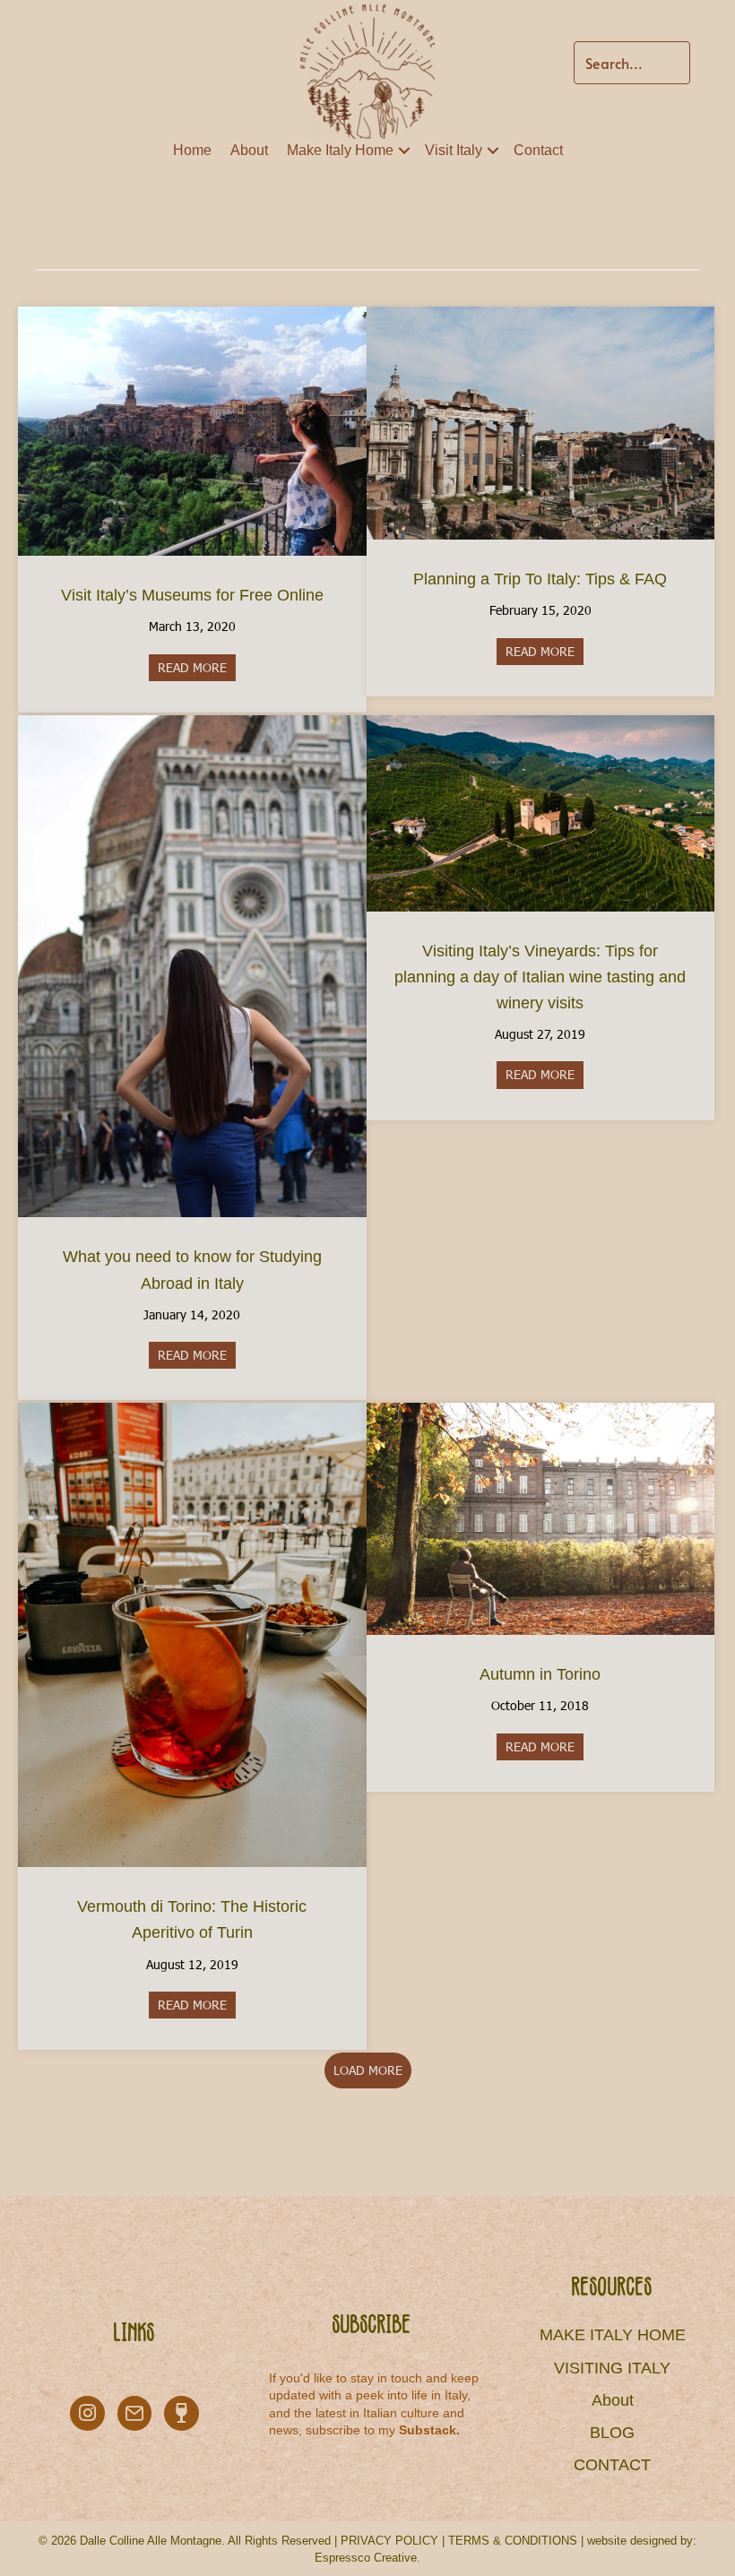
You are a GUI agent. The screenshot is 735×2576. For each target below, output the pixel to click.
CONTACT (612, 2465)
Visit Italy (454, 150)
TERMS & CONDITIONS (513, 2541)
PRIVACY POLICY (389, 2541)
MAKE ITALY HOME (613, 2335)
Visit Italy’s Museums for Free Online (192, 595)
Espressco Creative (366, 2558)
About (249, 150)
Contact (538, 150)
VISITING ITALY (612, 2368)
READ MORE (197, 667)
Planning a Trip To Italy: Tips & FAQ (540, 579)
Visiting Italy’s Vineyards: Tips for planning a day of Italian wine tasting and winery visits (540, 977)
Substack (428, 2430)
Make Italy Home (340, 150)
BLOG (612, 2433)
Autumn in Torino (540, 1674)
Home (192, 150)
